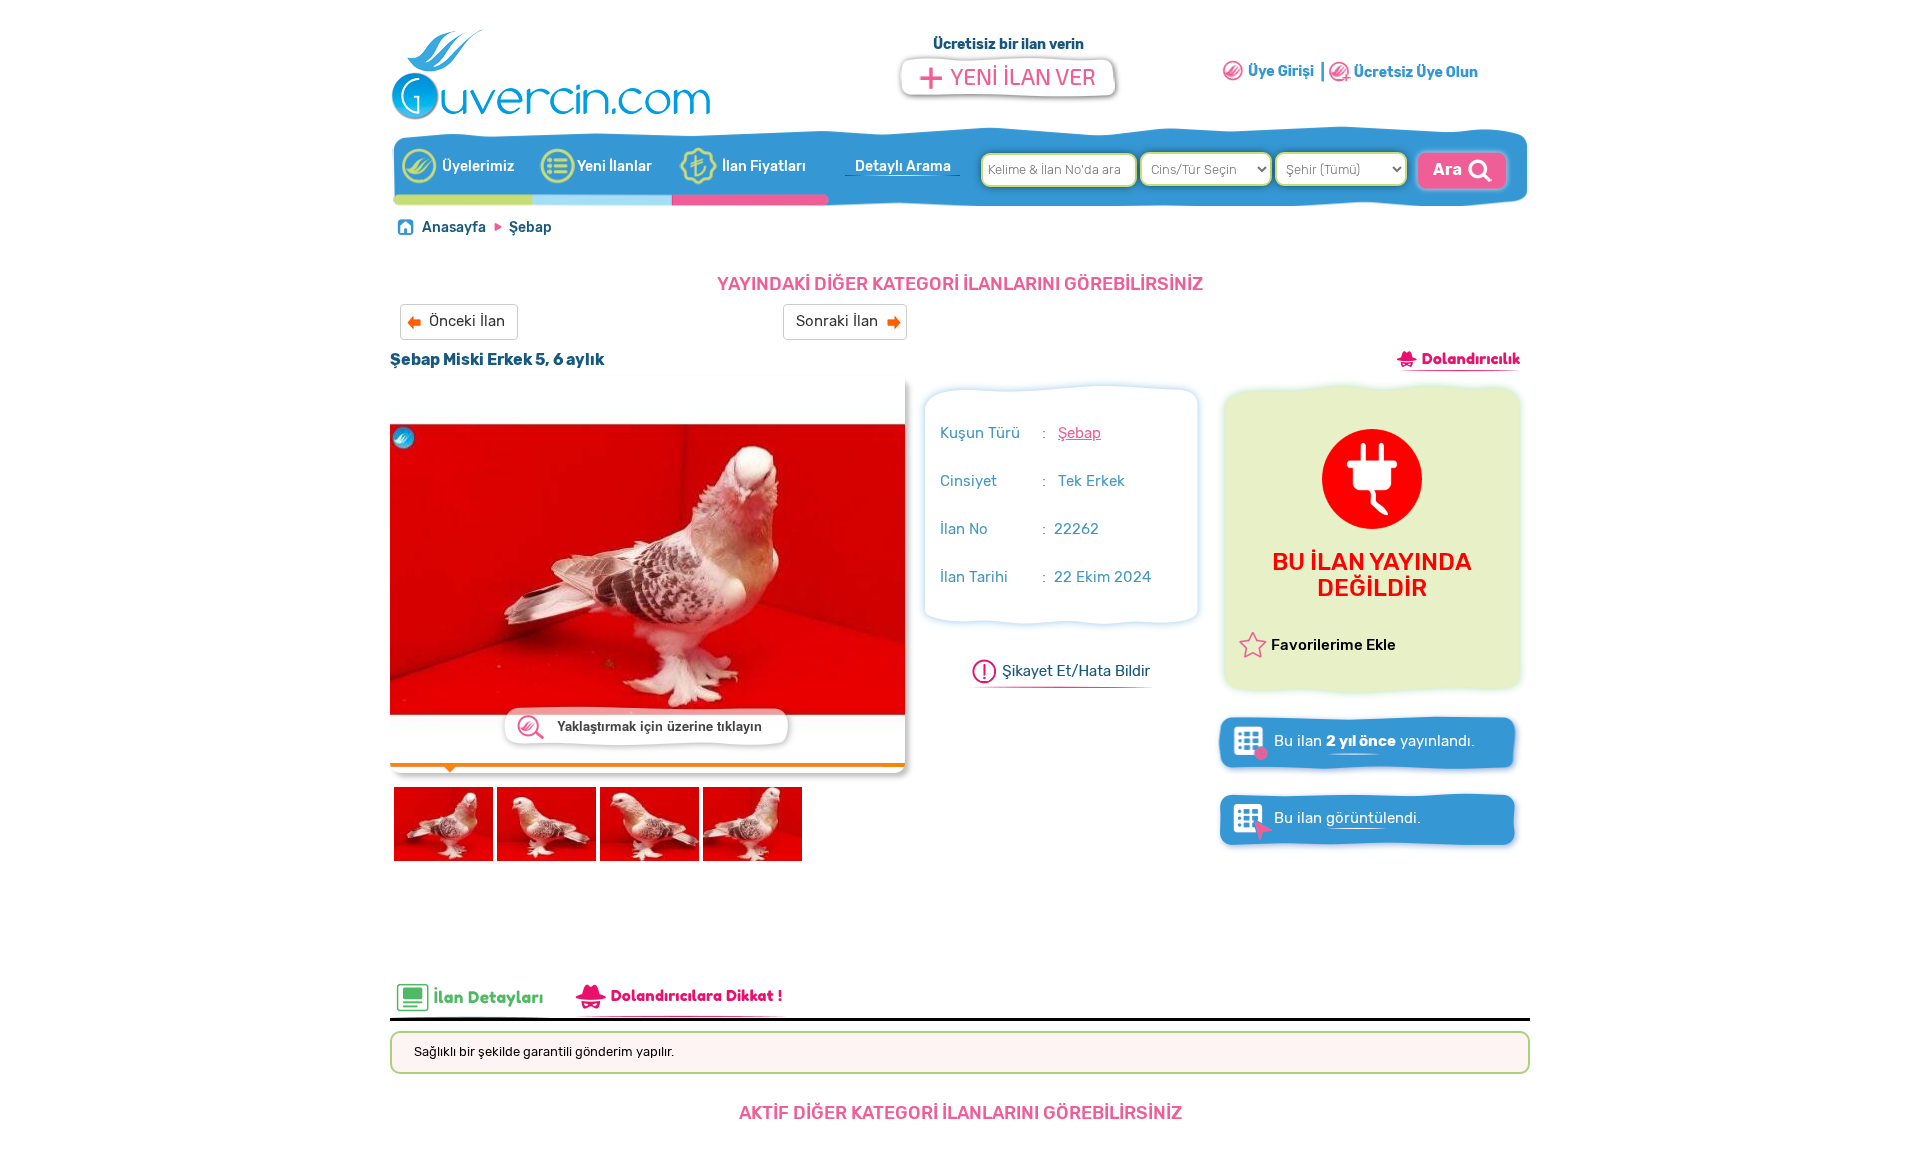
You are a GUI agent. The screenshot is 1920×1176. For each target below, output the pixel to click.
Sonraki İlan (837, 321)
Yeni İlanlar (614, 166)
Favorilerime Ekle (1333, 645)
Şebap (530, 227)
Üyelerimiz (478, 166)
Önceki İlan (467, 321)
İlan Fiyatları (764, 166)
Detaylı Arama (903, 166)
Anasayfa (454, 227)
